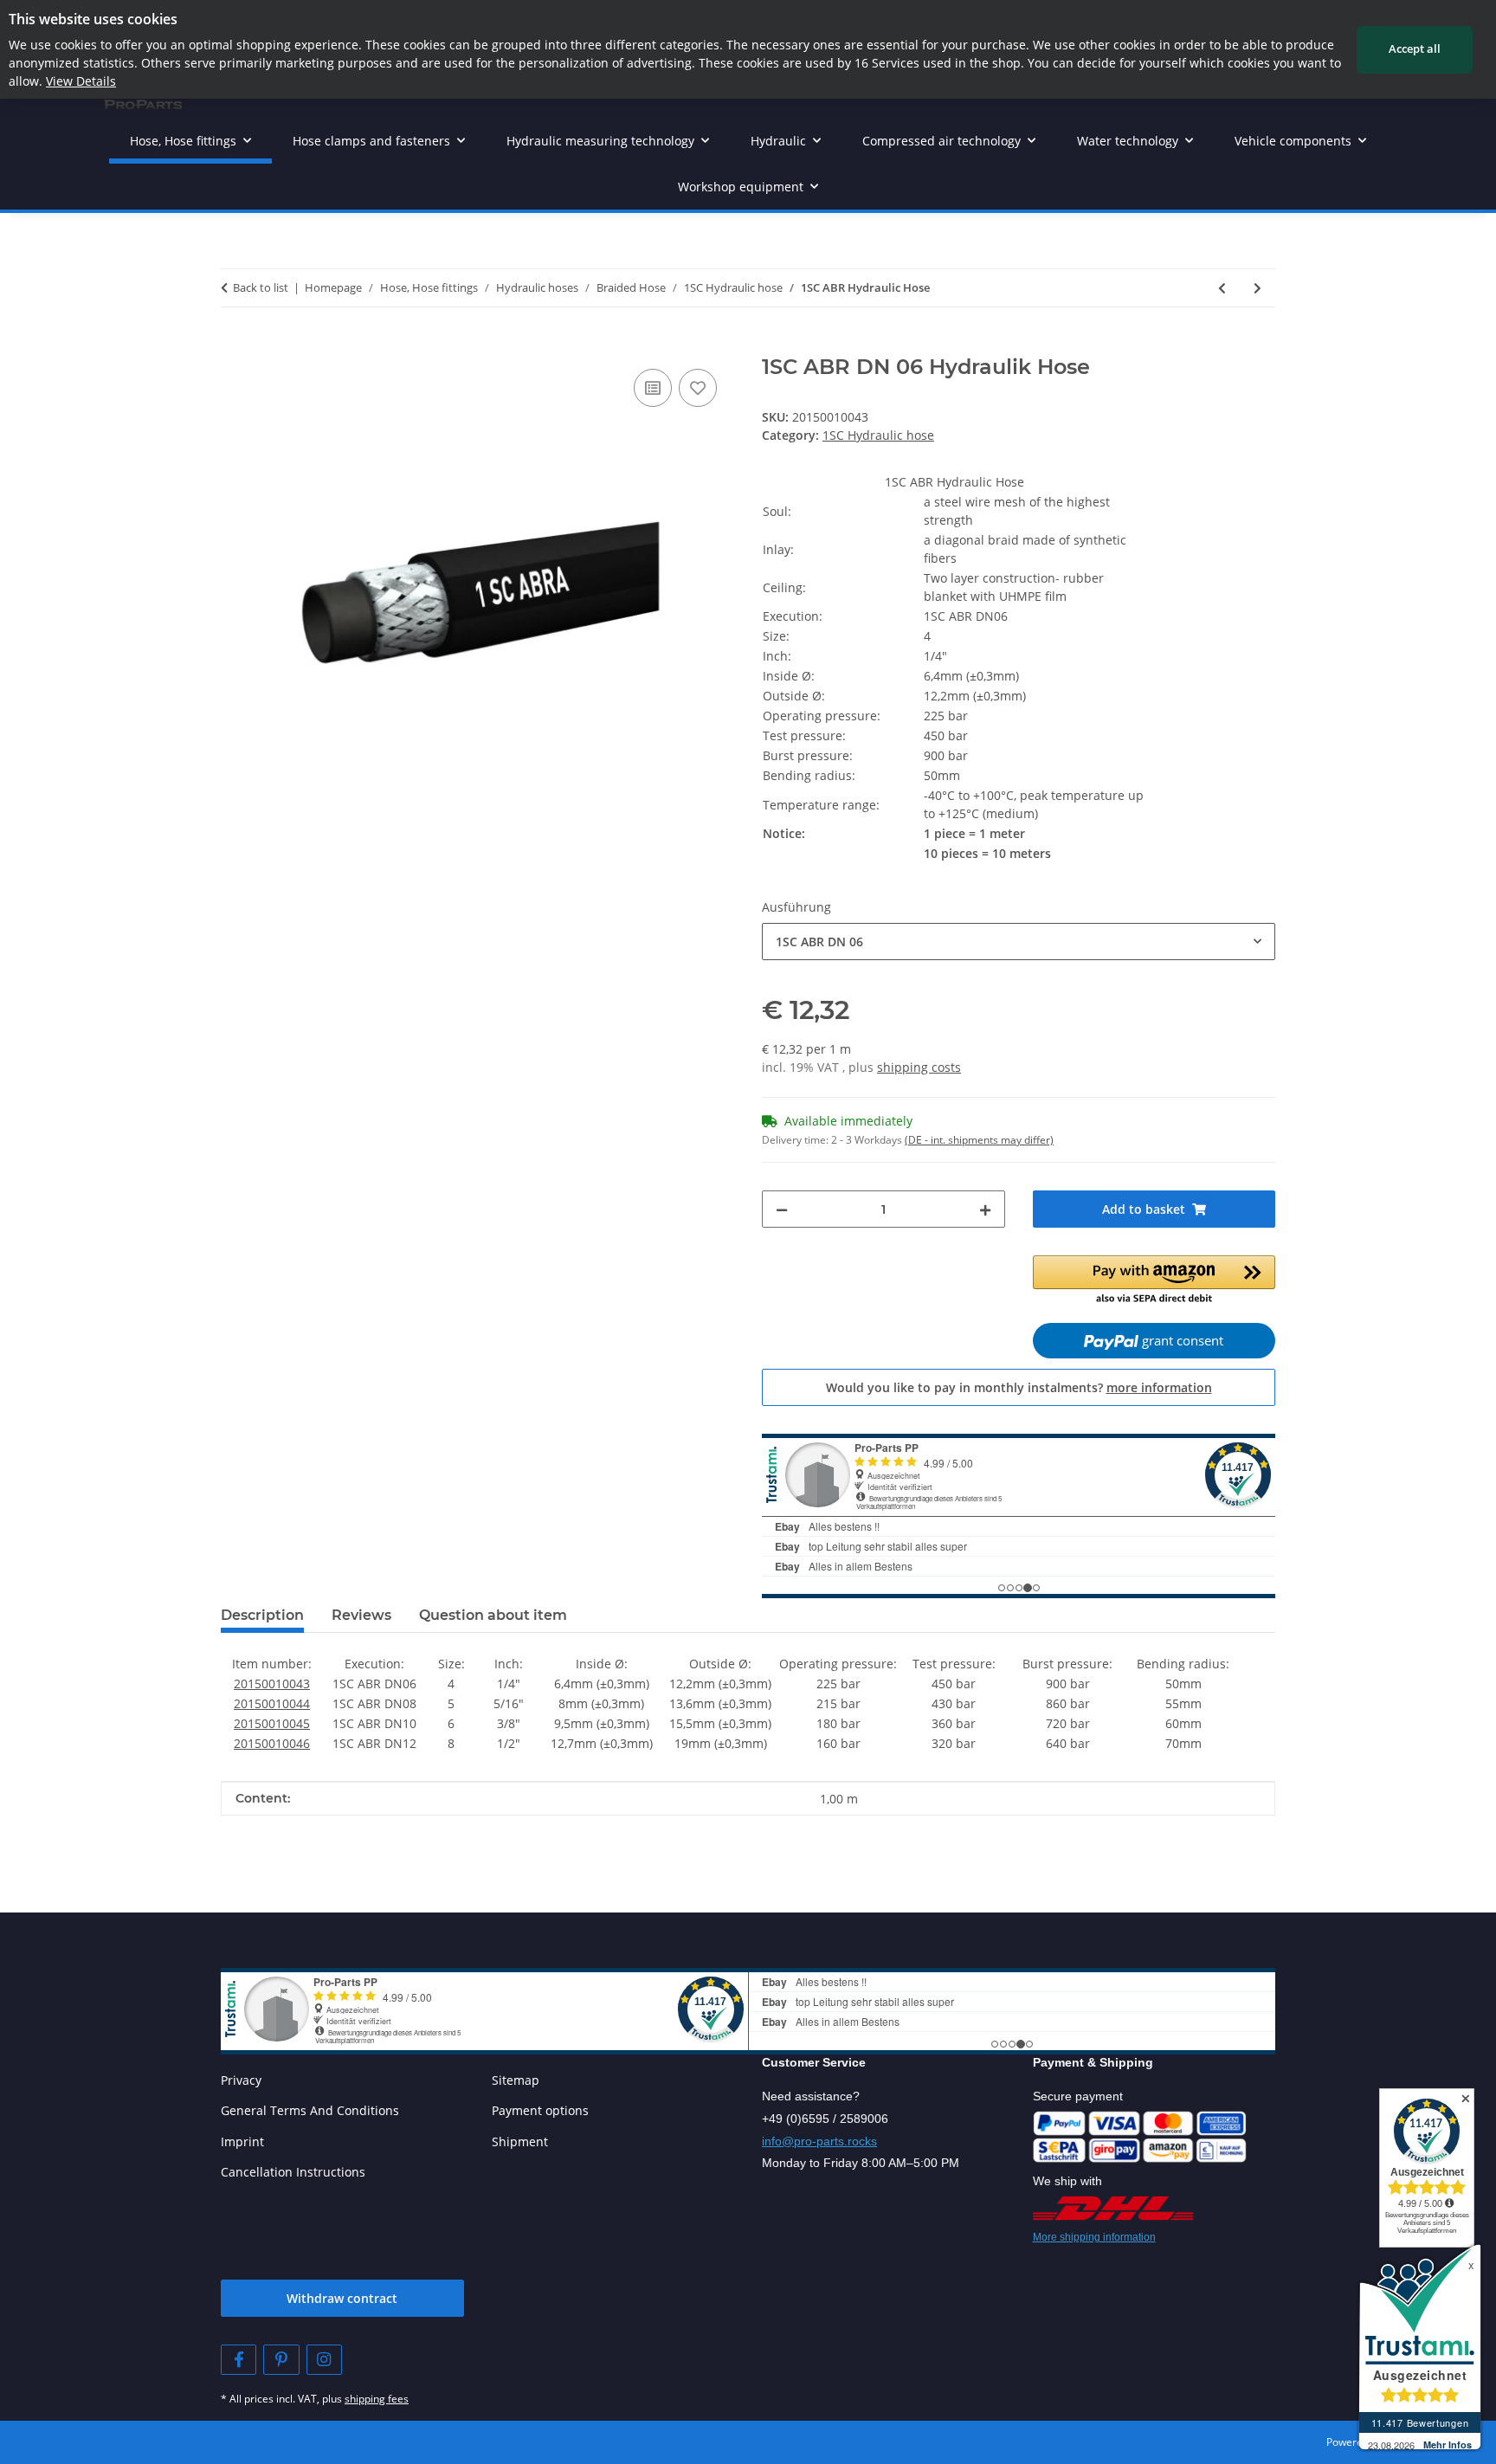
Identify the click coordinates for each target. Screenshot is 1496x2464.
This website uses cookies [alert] (93, 19)
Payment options (540, 2110)
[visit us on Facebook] (239, 2360)
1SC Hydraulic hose (878, 435)
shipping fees (377, 2399)
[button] (1154, 1281)
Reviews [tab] (361, 1615)
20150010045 (272, 1723)
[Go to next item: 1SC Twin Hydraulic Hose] (1257, 288)
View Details (81, 81)
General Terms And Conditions (310, 2110)
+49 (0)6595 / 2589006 (825, 2119)
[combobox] (1019, 942)
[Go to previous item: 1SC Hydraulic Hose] (1222, 288)
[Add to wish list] (698, 388)
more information (1159, 1387)
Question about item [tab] (493, 1615)
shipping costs (919, 1067)
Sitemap (516, 2080)
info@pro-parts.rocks (819, 2141)
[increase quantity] (985, 1209)
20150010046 (272, 1743)
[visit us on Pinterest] (281, 2360)
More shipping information (1094, 2237)
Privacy (241, 2080)
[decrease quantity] (782, 1209)
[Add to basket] (235, 345)
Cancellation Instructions (293, 2172)
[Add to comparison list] (653, 388)
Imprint (242, 2141)
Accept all (1415, 48)
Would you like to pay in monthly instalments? (1019, 1387)
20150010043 (272, 1684)
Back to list (261, 287)
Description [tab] (262, 1615)
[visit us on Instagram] (324, 2360)
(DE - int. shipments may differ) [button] (979, 1140)
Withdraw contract (342, 2298)
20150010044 (272, 1703)
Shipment (520, 2141)
